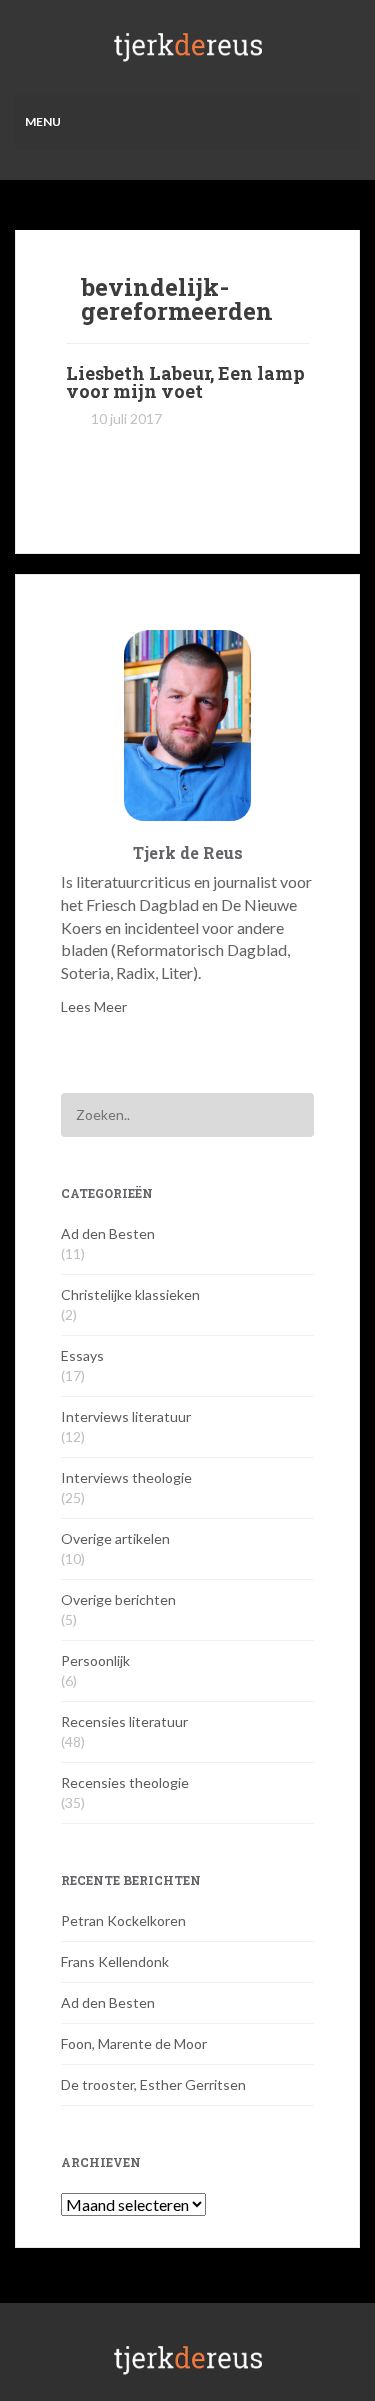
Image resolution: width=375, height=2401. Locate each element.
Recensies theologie (125, 1782)
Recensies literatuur (124, 1721)
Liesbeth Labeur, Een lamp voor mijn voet (185, 382)
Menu (43, 121)
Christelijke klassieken (130, 1294)
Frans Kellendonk (115, 1961)
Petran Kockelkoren (123, 1920)
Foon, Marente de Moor (134, 2043)
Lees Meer (94, 1006)
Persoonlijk (95, 1660)
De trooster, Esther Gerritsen (153, 2084)
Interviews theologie (126, 1477)
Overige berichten (118, 1599)
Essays (82, 1355)
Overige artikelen (115, 1538)
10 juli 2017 (126, 418)
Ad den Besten (108, 1233)
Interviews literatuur (126, 1416)
